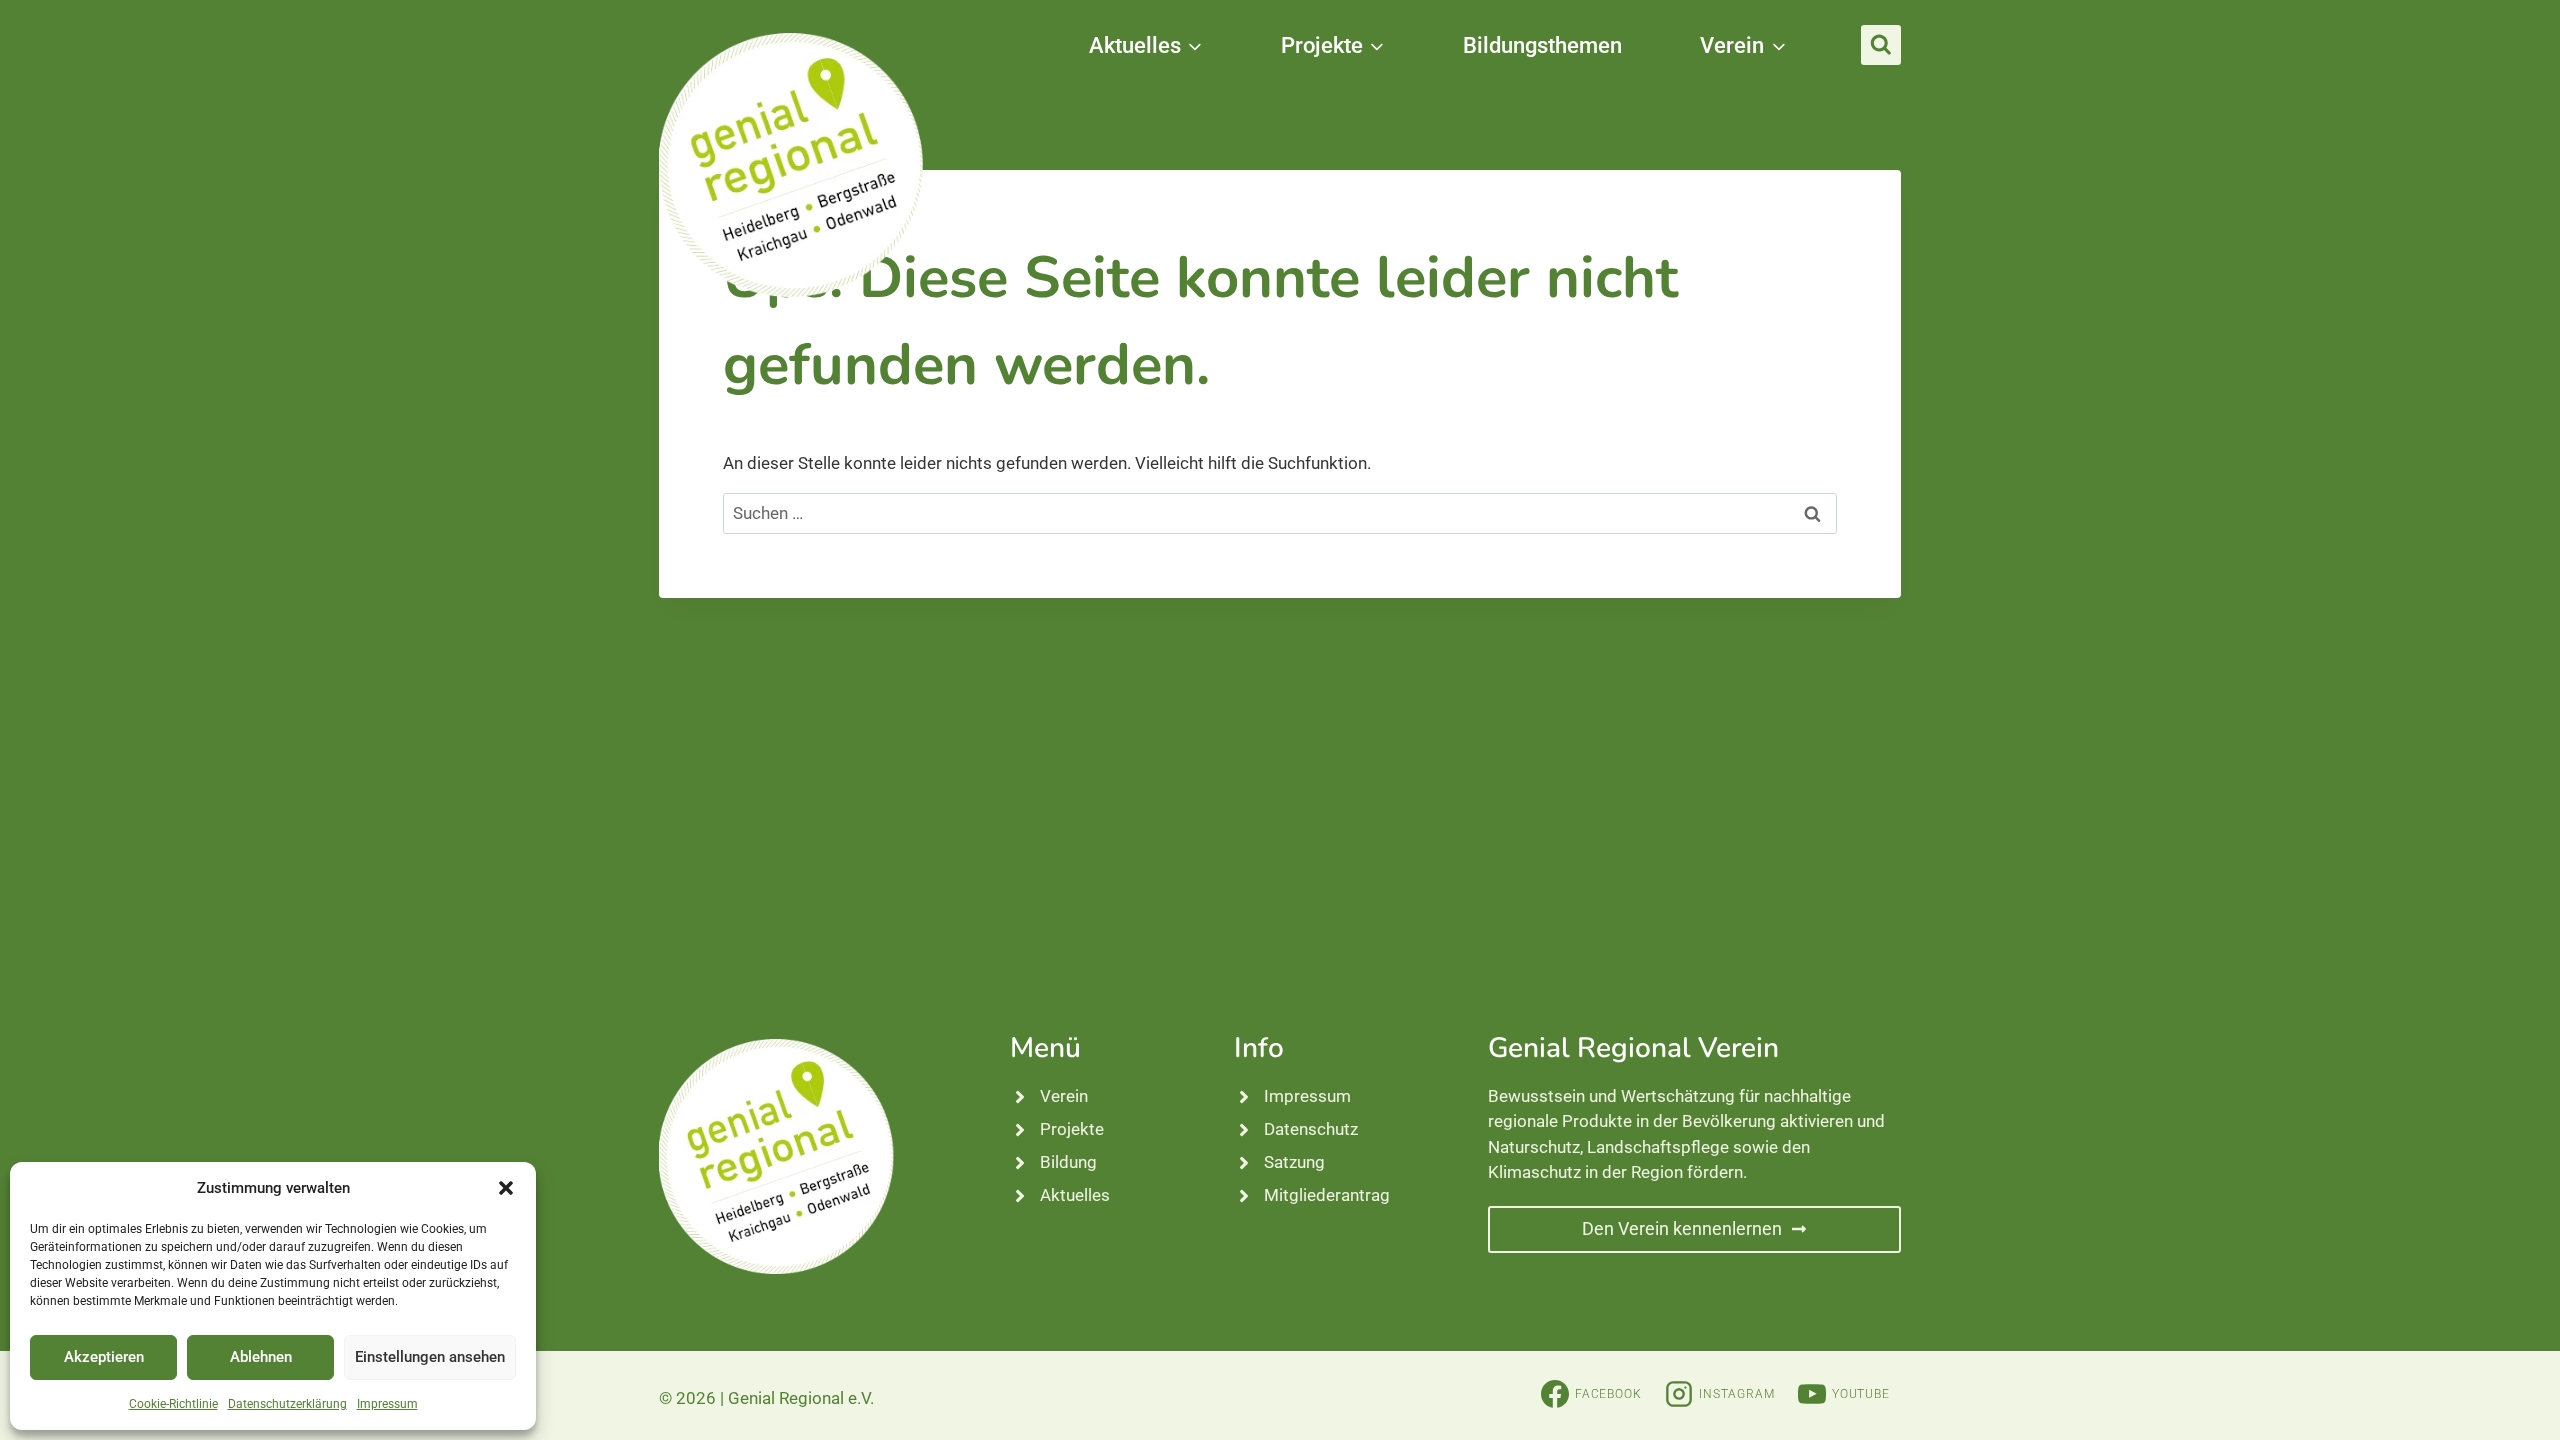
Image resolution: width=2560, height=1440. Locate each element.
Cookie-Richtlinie (173, 1404)
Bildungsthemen (1542, 45)
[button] (506, 1188)
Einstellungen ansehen (430, 1357)
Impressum (387, 1404)
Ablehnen (261, 1357)
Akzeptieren (104, 1357)
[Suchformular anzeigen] (1881, 45)
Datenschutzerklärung (287, 1404)
